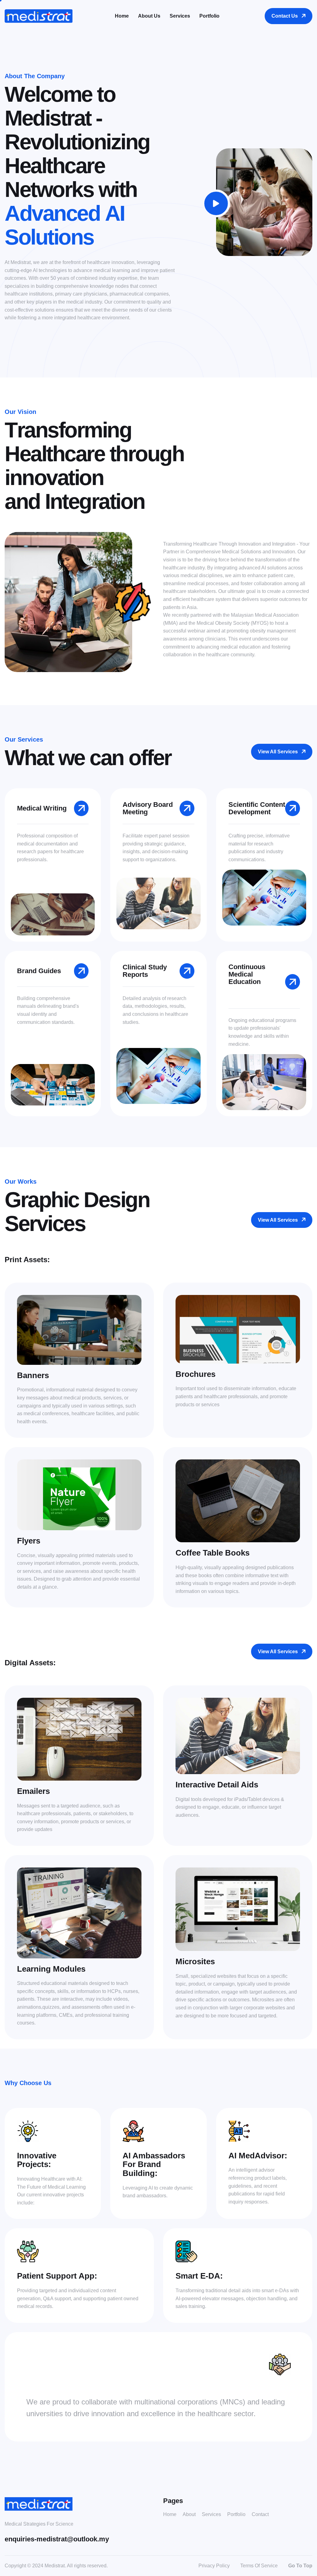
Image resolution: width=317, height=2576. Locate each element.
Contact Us (285, 16)
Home (170, 2514)
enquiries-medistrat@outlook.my (57, 2539)
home (122, 16)
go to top (300, 2566)
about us (149, 16)
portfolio (209, 16)
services (180, 16)
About (189, 2514)
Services (211, 2514)
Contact (260, 2514)
